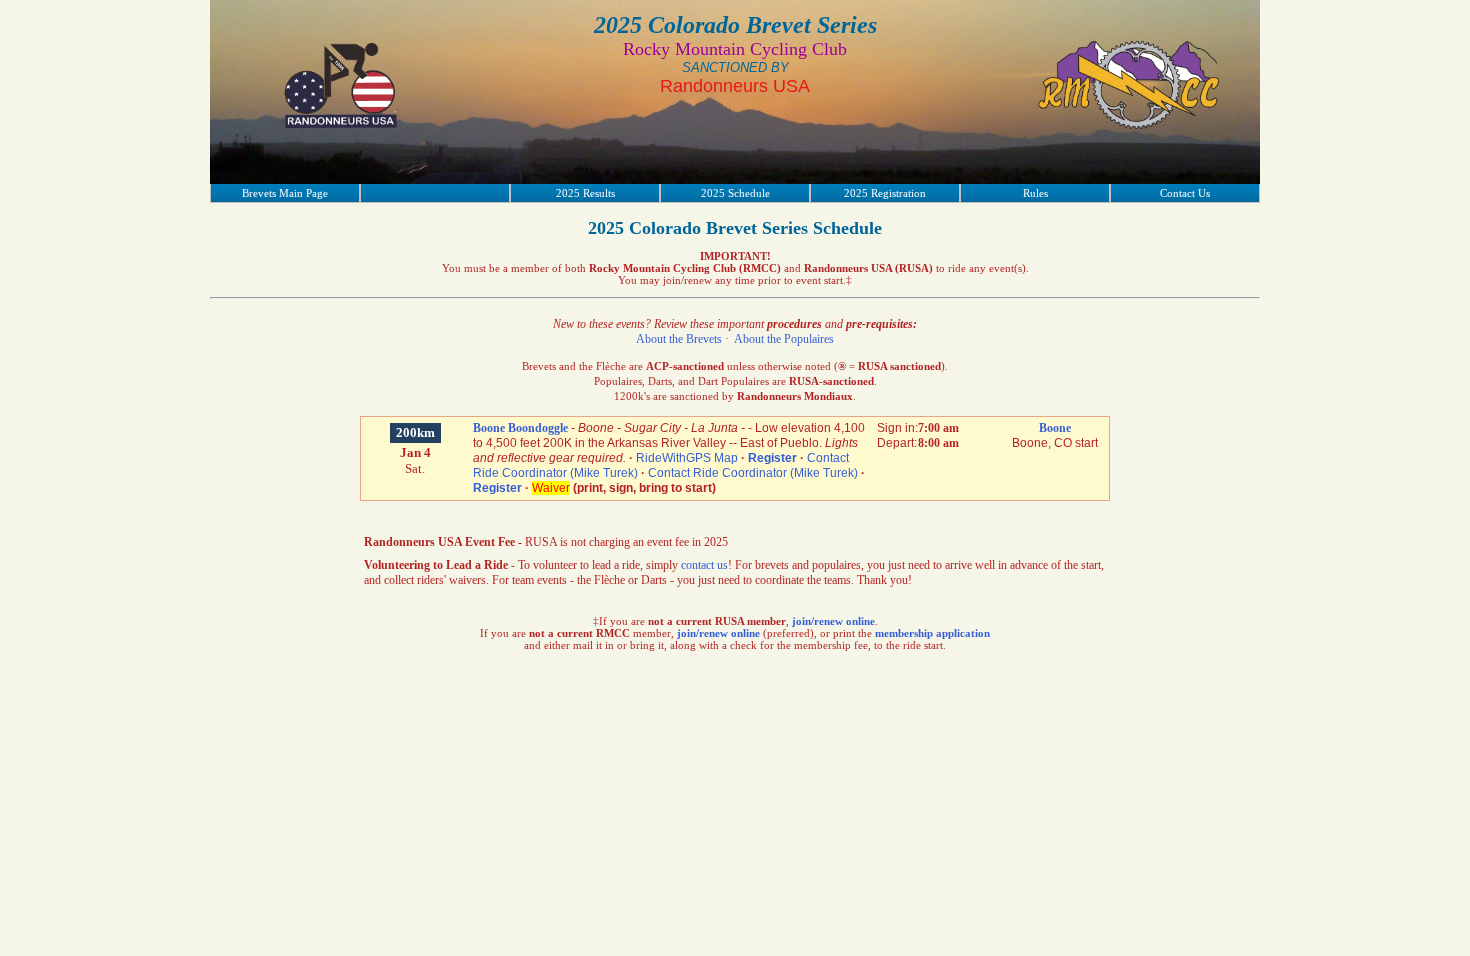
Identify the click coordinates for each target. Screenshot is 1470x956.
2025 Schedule (735, 193)
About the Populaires (784, 339)
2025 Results (585, 193)
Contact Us (1185, 193)
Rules (1035, 193)
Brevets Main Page (285, 193)
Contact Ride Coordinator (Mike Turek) (753, 473)
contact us (704, 565)
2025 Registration (885, 193)
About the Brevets (679, 339)
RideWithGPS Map (687, 458)
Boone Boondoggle (520, 428)
